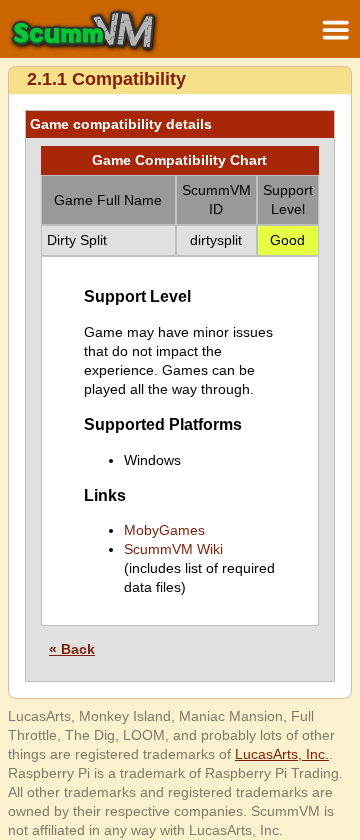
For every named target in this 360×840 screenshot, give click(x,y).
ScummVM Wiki (173, 549)
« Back (72, 649)
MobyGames (164, 530)
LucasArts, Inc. (282, 754)
